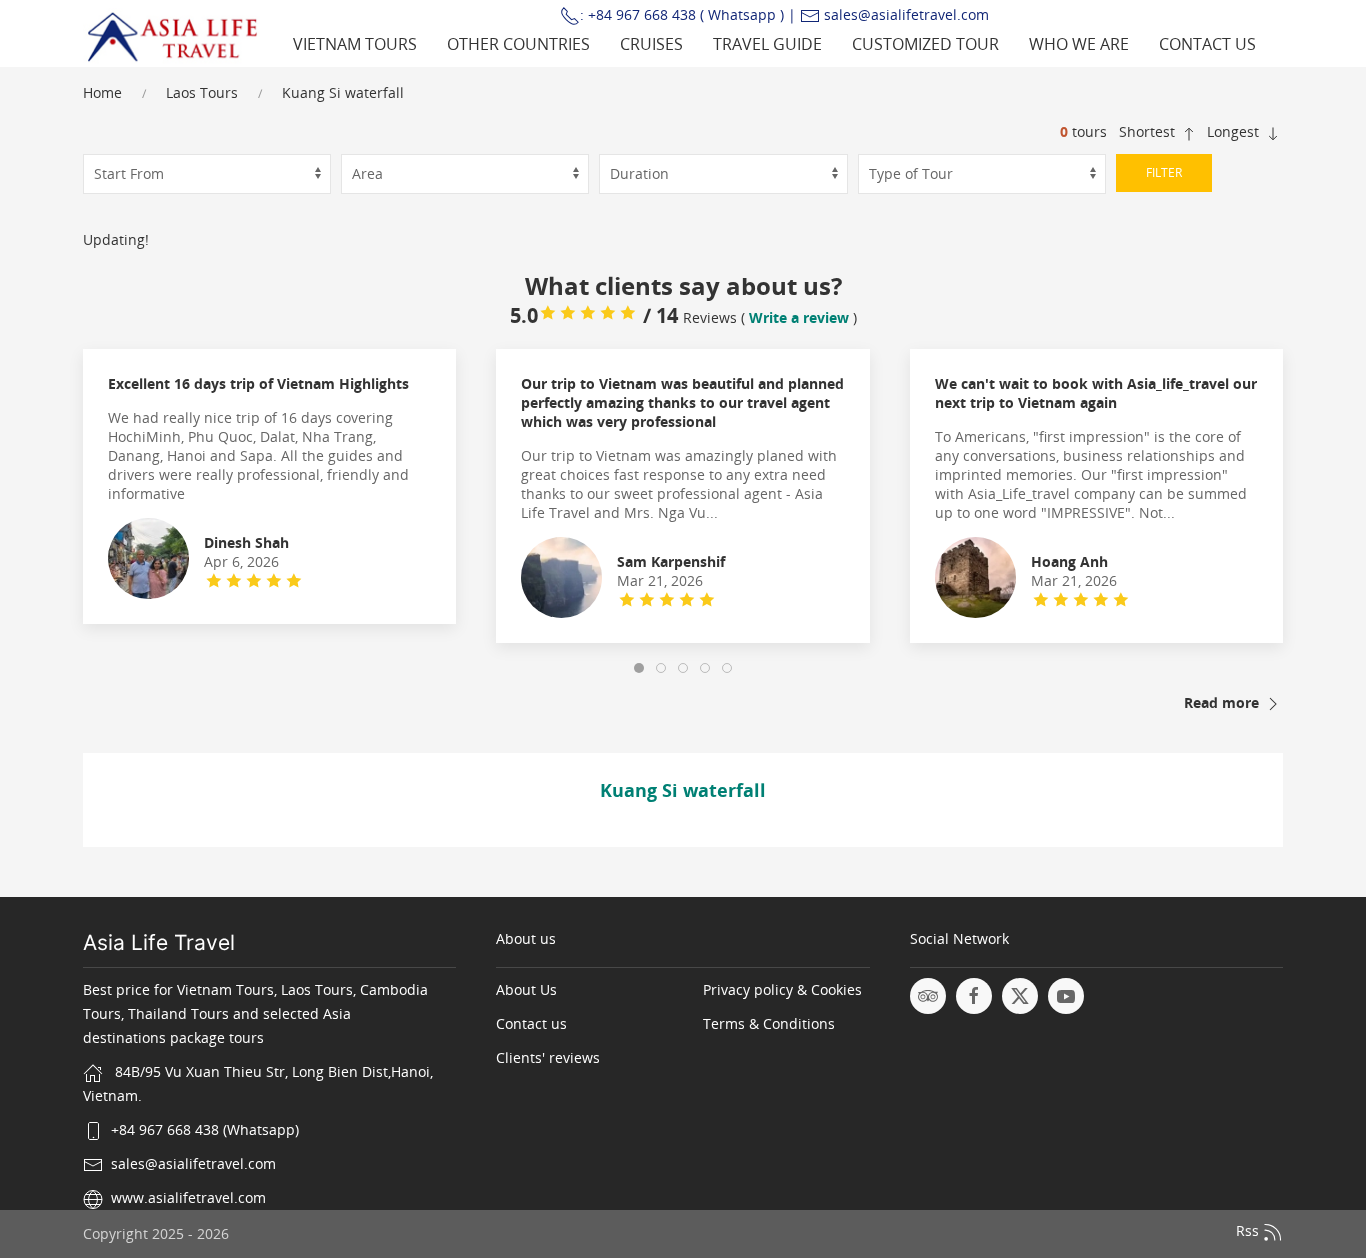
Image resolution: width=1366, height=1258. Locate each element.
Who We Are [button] (1079, 44)
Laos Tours (202, 92)
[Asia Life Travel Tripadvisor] (928, 996)
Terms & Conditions (769, 1023)
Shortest (1149, 131)
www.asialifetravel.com (188, 1197)
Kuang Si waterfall (343, 92)
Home (102, 92)
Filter (1164, 172)
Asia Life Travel (159, 942)
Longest (1235, 131)
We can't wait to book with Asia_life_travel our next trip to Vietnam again (1096, 393)
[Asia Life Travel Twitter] (1020, 996)
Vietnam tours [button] (355, 44)
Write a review (799, 317)
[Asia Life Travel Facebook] (974, 996)
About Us (526, 989)
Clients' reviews (548, 1057)
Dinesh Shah (246, 542)
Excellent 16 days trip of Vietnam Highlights (258, 383)
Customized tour (925, 44)
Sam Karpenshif (671, 561)
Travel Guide (767, 44)
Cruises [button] (651, 44)
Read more (1223, 702)
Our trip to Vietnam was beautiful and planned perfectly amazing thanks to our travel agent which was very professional (682, 402)
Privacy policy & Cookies (782, 989)
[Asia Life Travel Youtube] (1066, 996)
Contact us (1207, 44)
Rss (1249, 1231)
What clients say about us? (683, 285)
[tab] (639, 668)
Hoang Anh (1069, 561)
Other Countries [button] (518, 44)
